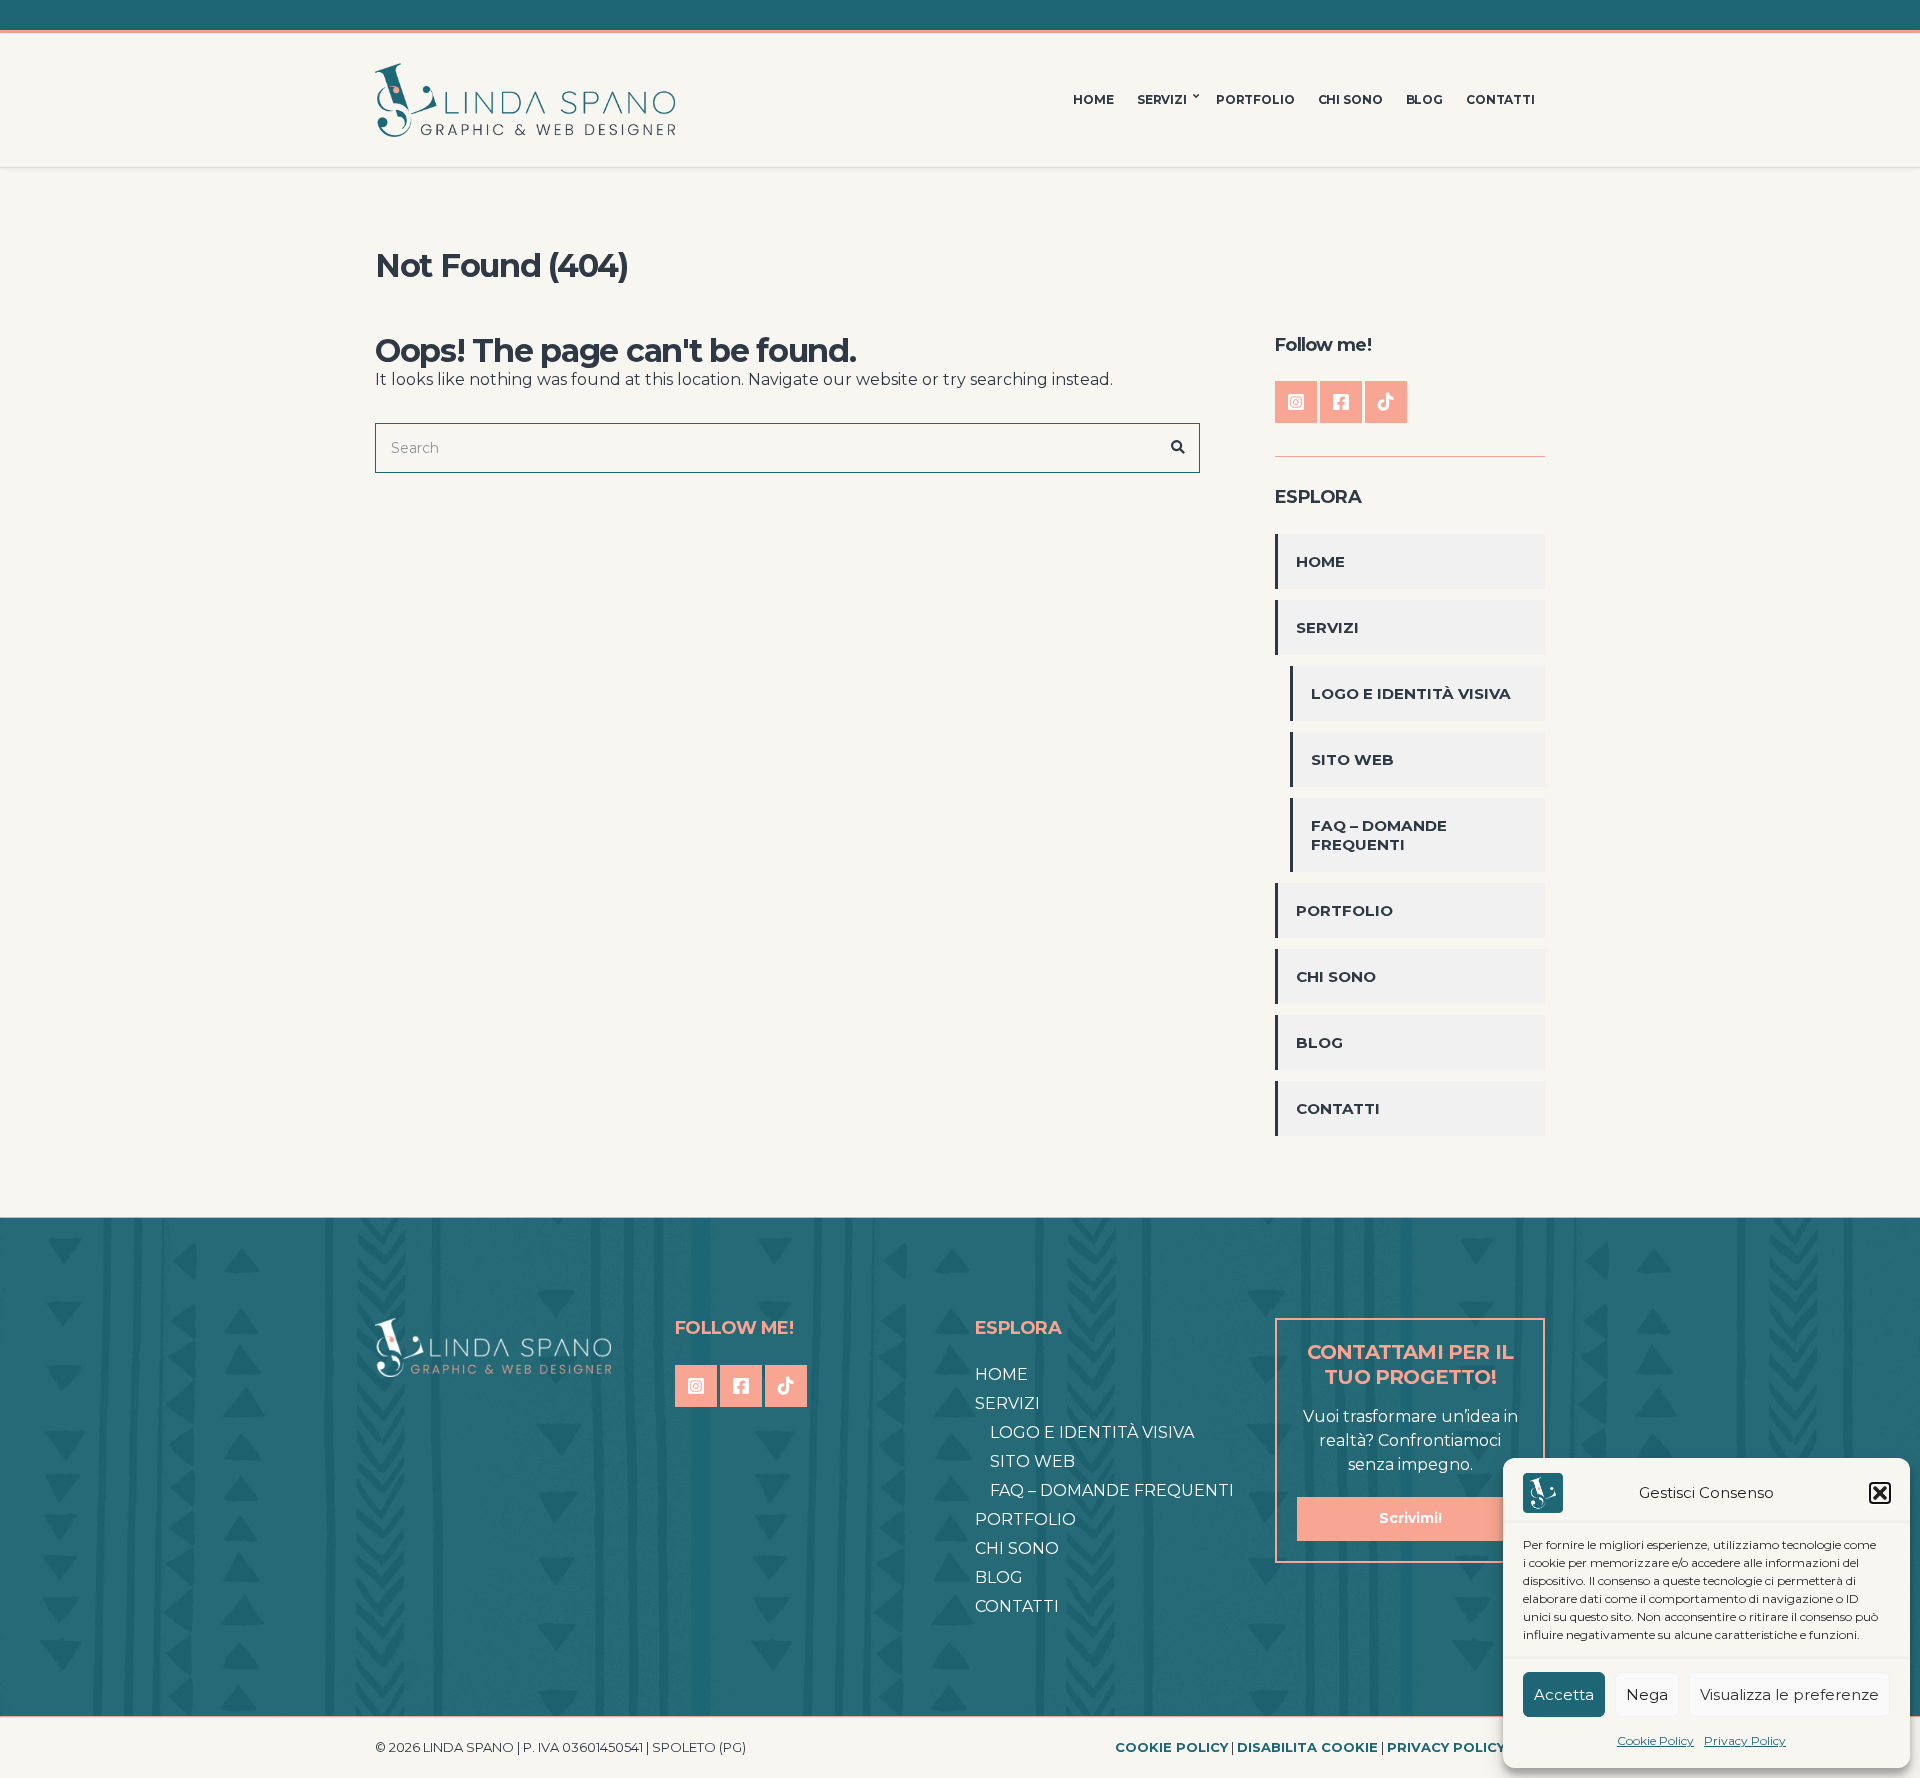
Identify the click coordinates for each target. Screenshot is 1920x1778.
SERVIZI (1162, 99)
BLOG (1425, 99)
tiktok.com (1386, 402)
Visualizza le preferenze (1789, 1694)
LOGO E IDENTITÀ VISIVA (1411, 693)
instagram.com (1296, 402)
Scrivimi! (1410, 1518)
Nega (1647, 1694)
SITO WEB (1352, 759)
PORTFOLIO (1255, 99)
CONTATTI (1500, 99)
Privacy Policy (1745, 1740)
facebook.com (1341, 402)
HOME (1093, 99)
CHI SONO (1350, 99)
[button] (1880, 1493)
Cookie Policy (1655, 1740)
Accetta (1564, 1694)
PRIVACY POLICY (1446, 1747)
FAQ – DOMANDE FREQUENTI (1379, 835)
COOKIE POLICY (1171, 1747)
